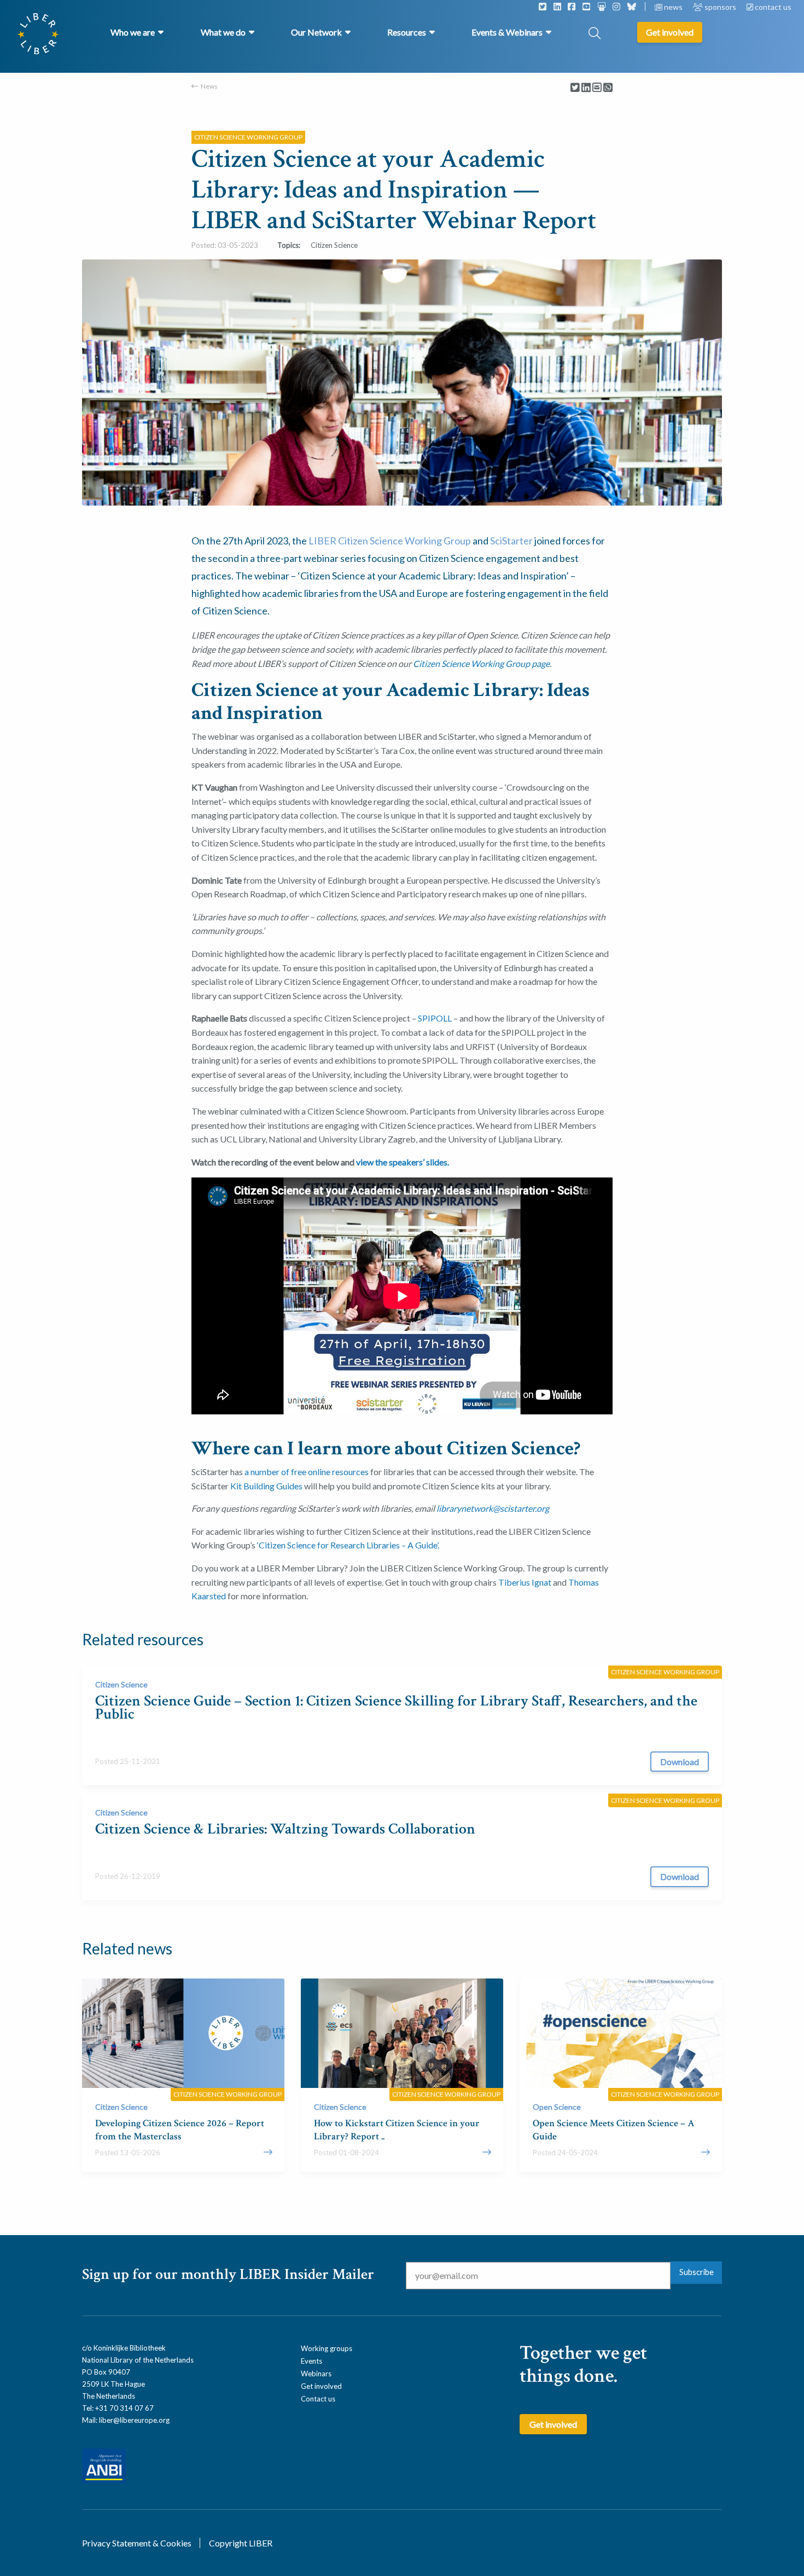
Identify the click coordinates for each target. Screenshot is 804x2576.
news (673, 7)
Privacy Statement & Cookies (137, 2543)
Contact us (318, 2399)
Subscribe (697, 2272)
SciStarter (511, 541)
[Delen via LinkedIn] (586, 88)
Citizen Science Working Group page (481, 663)
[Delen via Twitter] (575, 88)
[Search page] (595, 34)
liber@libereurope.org (134, 2420)
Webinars (316, 2374)
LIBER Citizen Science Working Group (390, 541)
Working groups (327, 2348)
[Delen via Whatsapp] (608, 88)
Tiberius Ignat (525, 1582)
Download (680, 1762)
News (209, 86)
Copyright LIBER (241, 2543)
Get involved (321, 2386)
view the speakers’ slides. (403, 1162)
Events (311, 2361)
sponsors (720, 7)
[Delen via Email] (597, 88)
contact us (772, 7)
